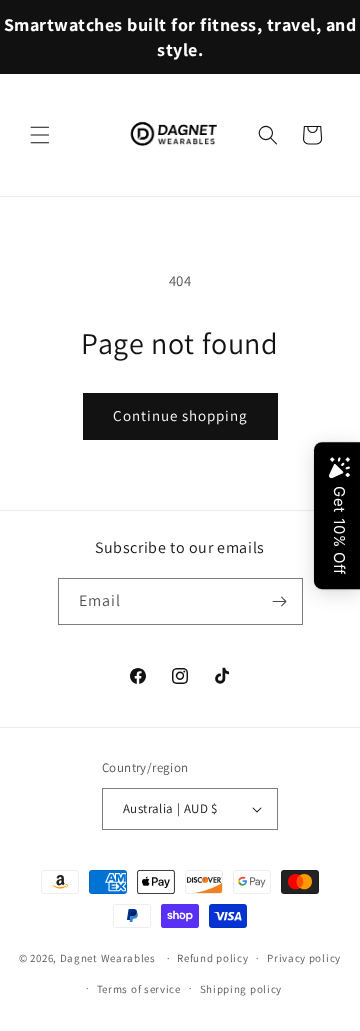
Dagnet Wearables (108, 958)
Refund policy (212, 958)
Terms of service (139, 989)
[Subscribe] (280, 601)
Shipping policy (241, 989)
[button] (40, 135)
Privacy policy (304, 958)
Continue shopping (180, 415)
